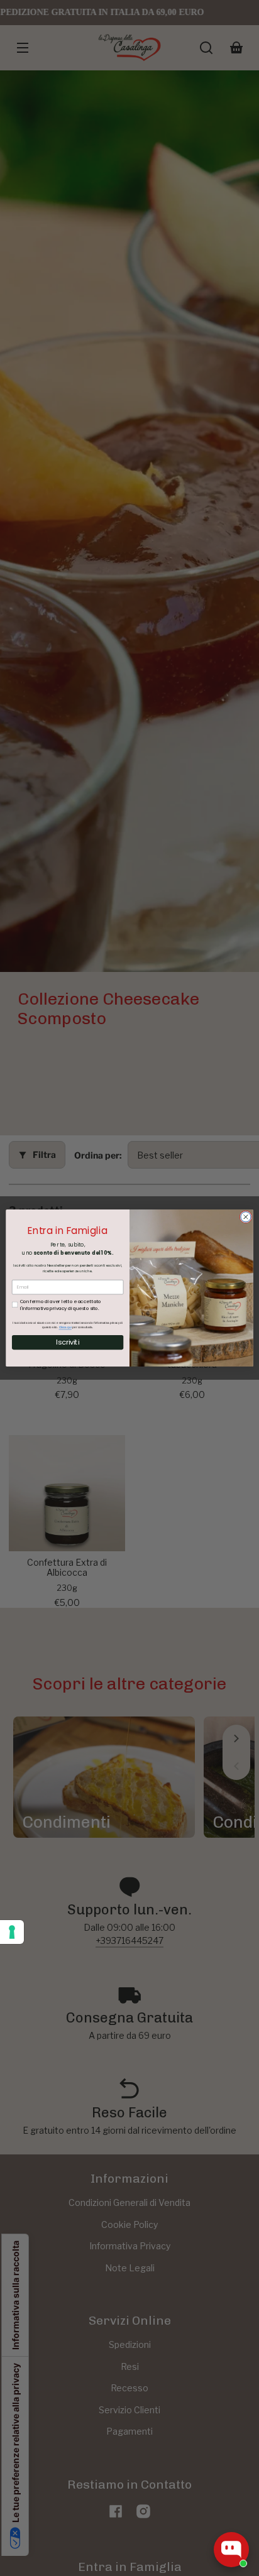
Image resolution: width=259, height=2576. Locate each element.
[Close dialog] (246, 1217)
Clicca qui (65, 1327)
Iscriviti (68, 1342)
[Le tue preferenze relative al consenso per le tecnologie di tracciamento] (12, 1932)
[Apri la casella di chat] (231, 2550)
